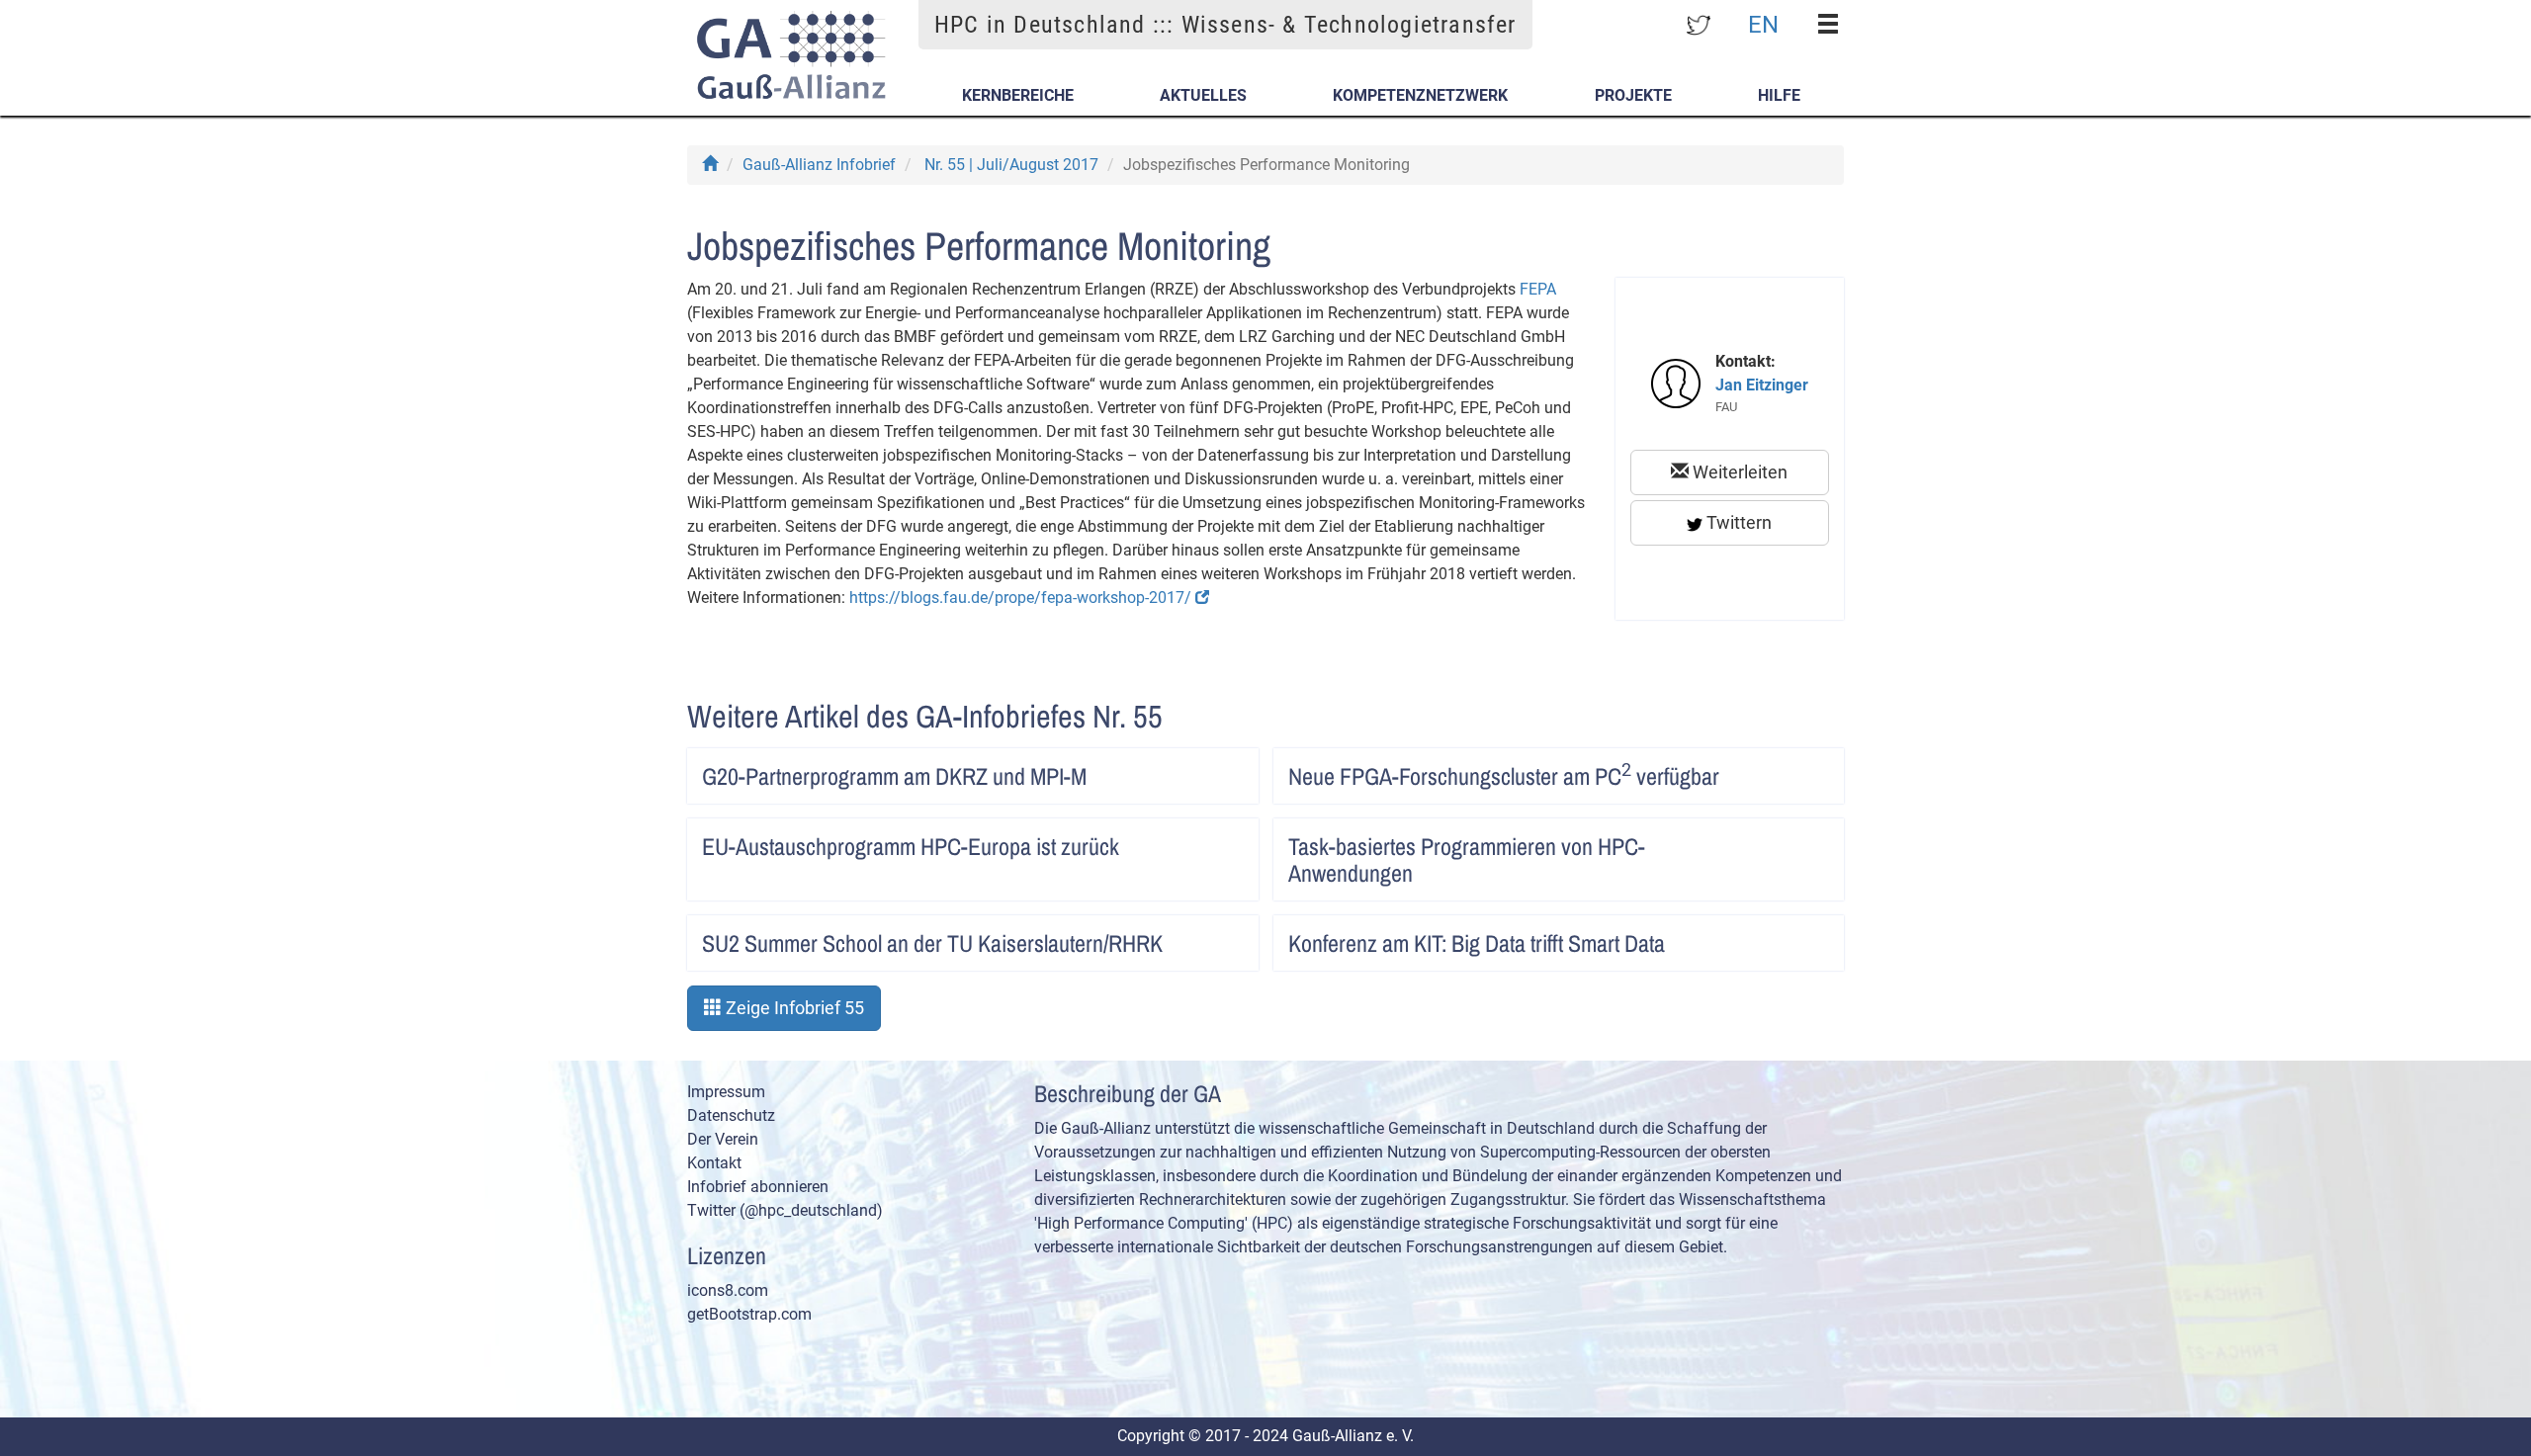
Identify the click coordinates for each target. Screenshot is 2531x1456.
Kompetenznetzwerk (1420, 95)
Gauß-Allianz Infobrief (819, 165)
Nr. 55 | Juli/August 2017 (1011, 165)
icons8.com (728, 1290)
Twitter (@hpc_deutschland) (785, 1210)
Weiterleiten (1738, 472)
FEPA (1538, 289)
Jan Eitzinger (1762, 385)
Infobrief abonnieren (758, 1187)
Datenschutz (731, 1115)
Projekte (1633, 95)
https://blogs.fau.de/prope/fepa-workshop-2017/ (1022, 598)
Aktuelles (1203, 95)
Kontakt (714, 1163)
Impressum (726, 1092)
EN (1763, 24)
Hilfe (1779, 95)
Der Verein (723, 1139)
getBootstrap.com (749, 1314)
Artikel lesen (1223, 770)
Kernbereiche (1018, 95)
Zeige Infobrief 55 (793, 1008)
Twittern (1737, 522)
